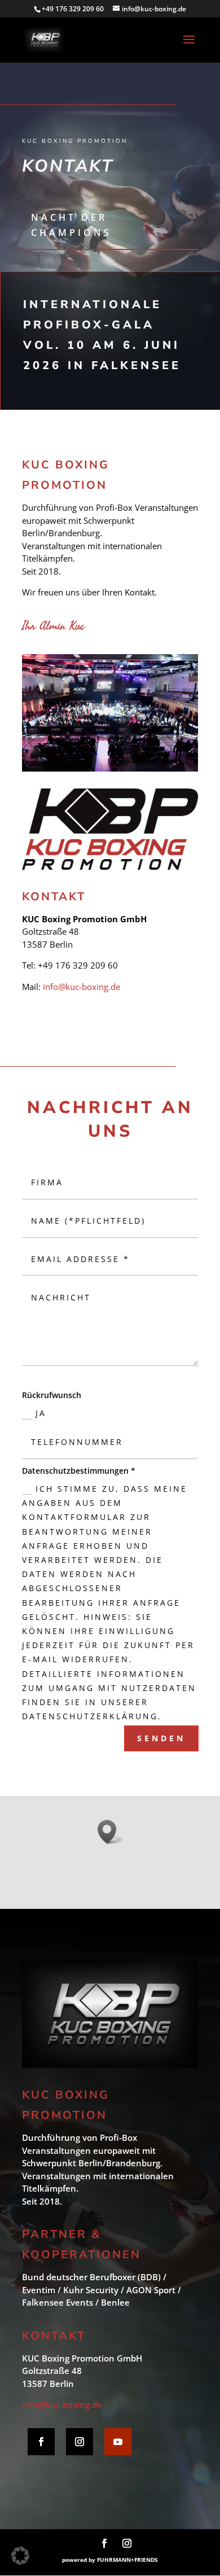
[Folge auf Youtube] (118, 2442)
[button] (20, 2556)
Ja (41, 1413)
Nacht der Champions (71, 225)
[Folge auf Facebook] (41, 2442)
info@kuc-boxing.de (82, 987)
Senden (161, 1738)
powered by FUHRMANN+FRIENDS (110, 2560)
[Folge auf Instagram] (80, 2442)
